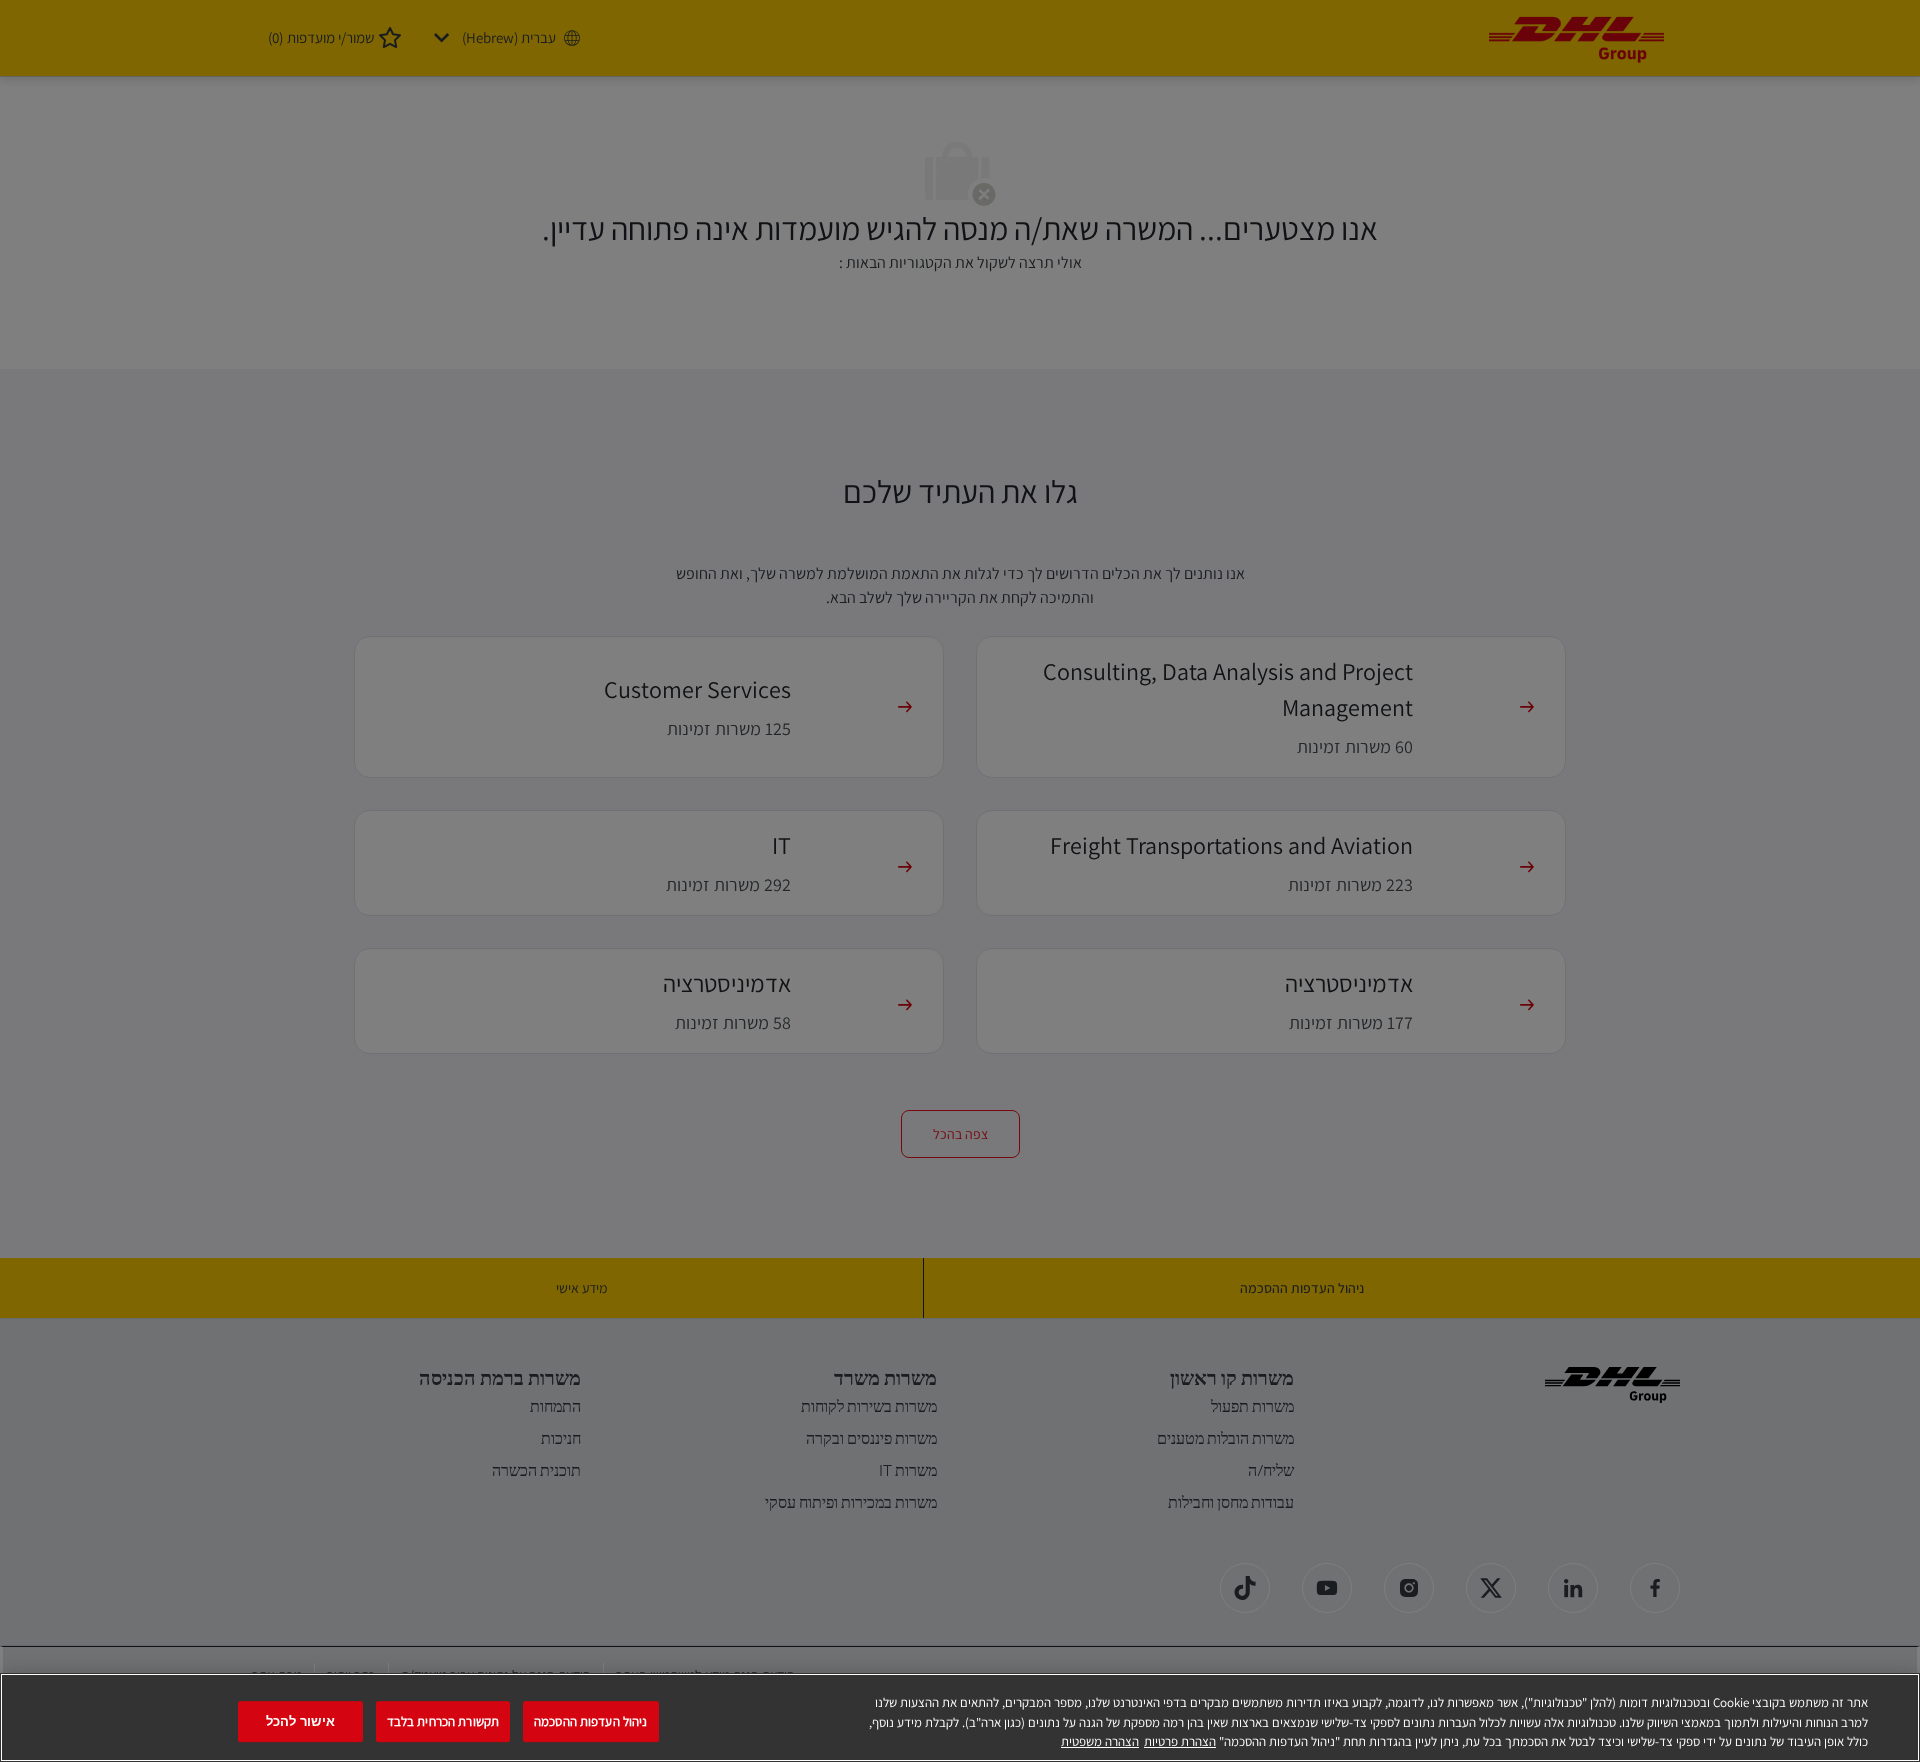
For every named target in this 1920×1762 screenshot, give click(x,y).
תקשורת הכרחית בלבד (443, 1721)
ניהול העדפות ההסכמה (590, 1721)
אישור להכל (300, 1721)
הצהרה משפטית (1100, 1741)
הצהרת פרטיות (1180, 1741)
